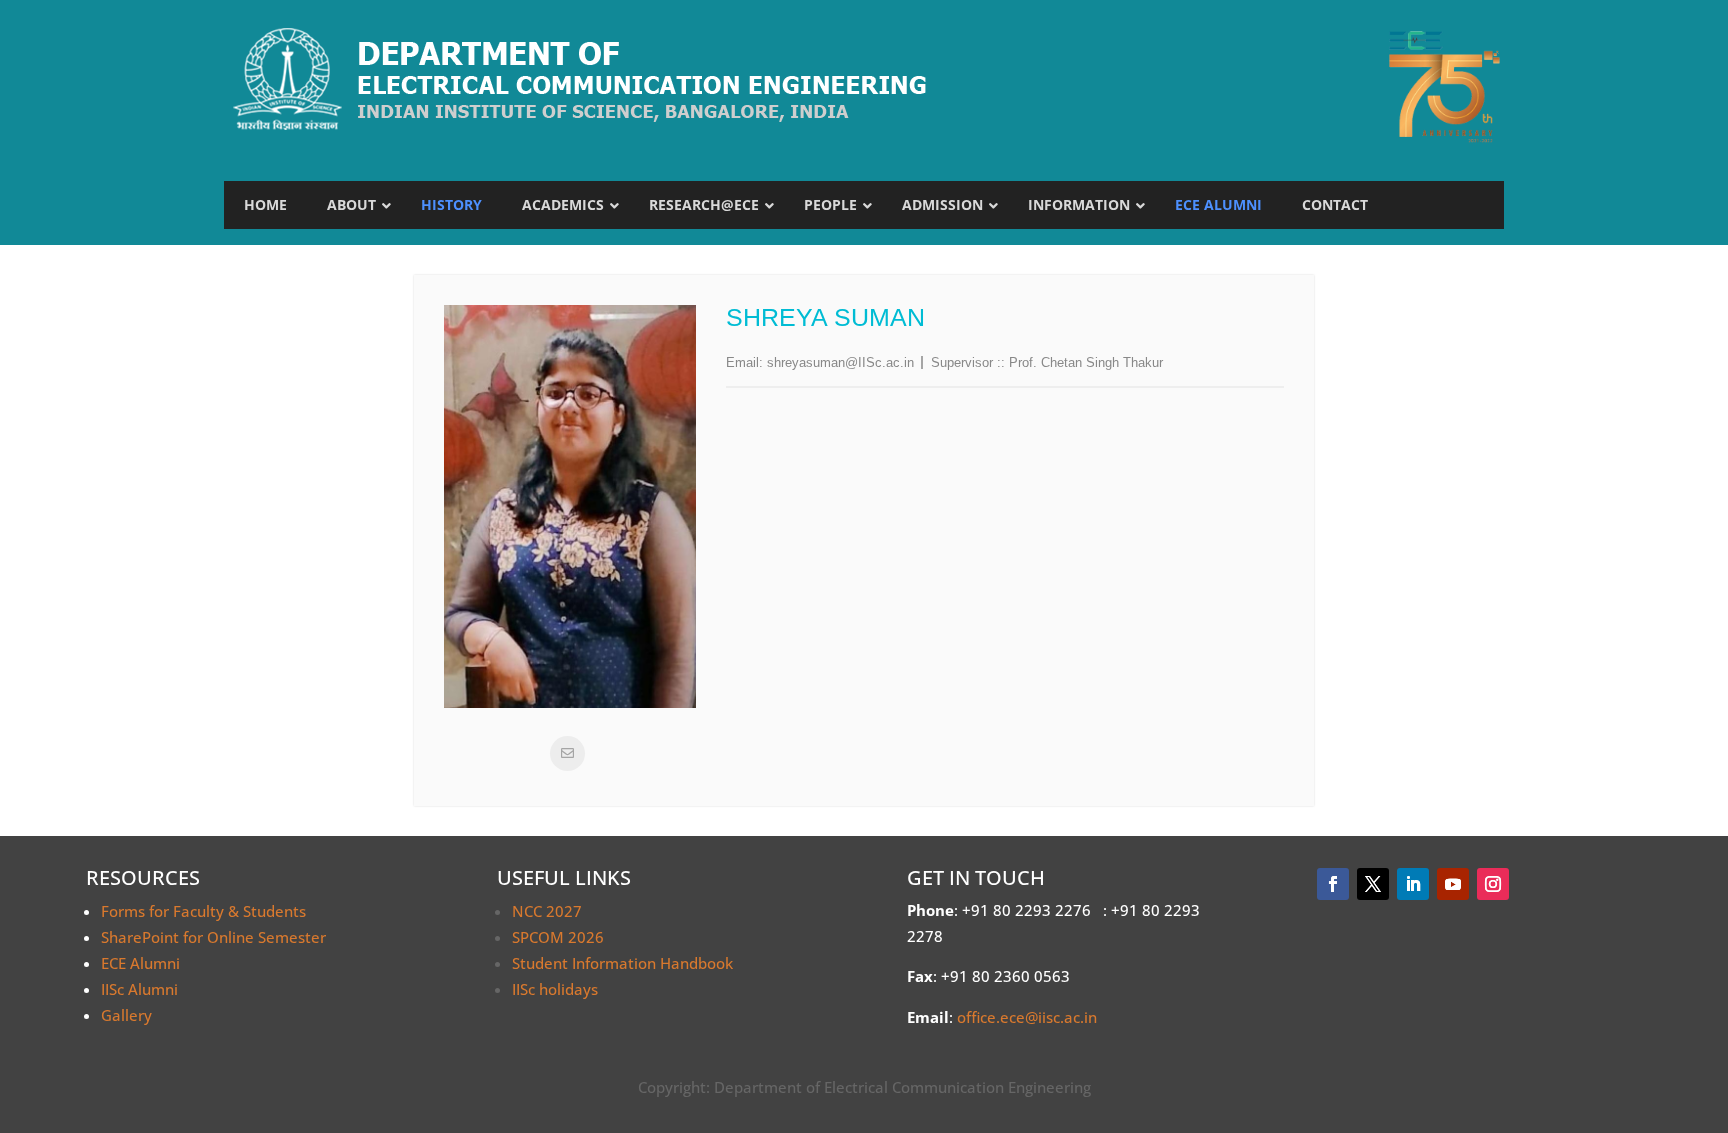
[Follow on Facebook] (1333, 884)
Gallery (126, 1015)
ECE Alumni (140, 963)
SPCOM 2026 (558, 937)
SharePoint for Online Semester (213, 937)
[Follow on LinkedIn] (1413, 884)
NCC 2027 (547, 911)
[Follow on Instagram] (1493, 884)
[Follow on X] (1373, 884)
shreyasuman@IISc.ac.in (840, 362)
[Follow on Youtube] (1453, 884)
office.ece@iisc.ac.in (1027, 1017)
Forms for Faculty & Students (203, 911)
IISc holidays (555, 989)
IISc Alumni (139, 989)
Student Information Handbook (622, 963)
